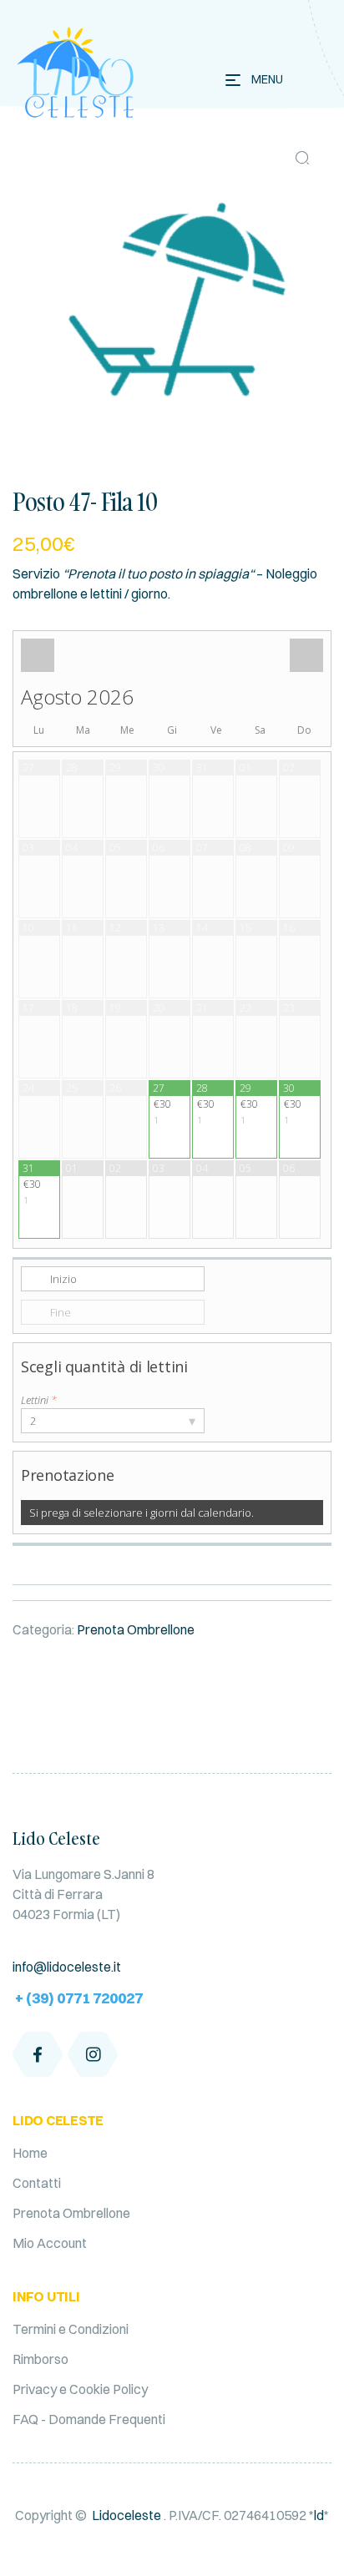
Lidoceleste (126, 2515)
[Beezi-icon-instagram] (93, 2054)
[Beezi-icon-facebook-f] (38, 2054)
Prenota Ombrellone (136, 1629)
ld (319, 2515)
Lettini (39, 1400)
